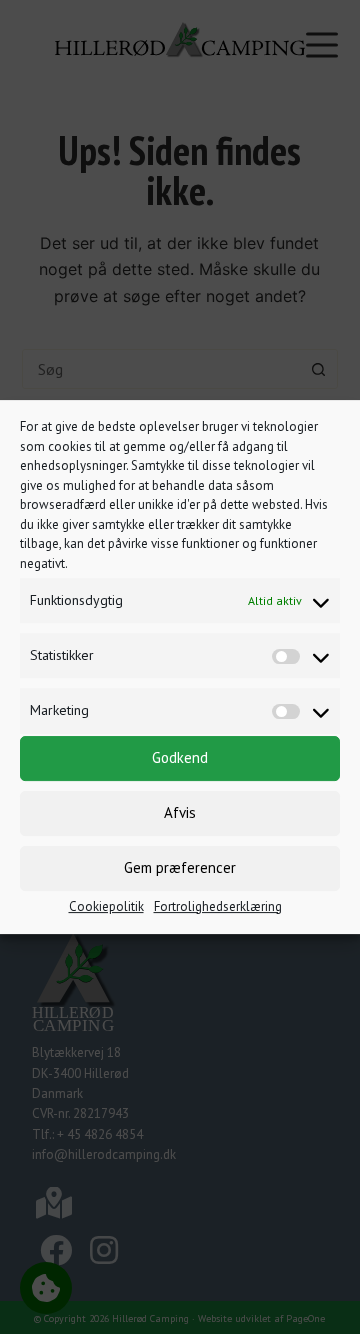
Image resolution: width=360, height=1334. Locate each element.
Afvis (180, 812)
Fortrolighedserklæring (218, 906)
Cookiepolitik (106, 906)
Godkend (180, 757)
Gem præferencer (180, 867)
